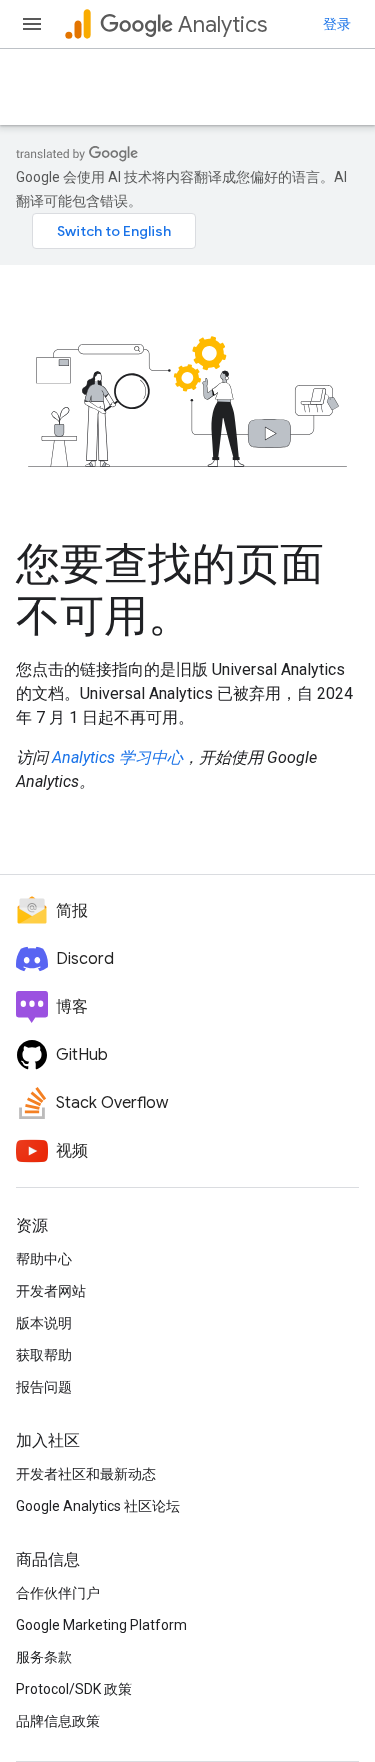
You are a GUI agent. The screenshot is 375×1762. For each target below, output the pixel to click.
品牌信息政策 (58, 1721)
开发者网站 (51, 1291)
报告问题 (44, 1387)
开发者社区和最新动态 (86, 1474)
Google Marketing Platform (101, 1625)
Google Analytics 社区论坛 (98, 1506)
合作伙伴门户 (58, 1593)
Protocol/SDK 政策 (74, 1689)
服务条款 (44, 1657)
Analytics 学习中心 (117, 757)
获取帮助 (44, 1355)
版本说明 (44, 1323)
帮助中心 (44, 1259)
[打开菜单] (32, 24)
